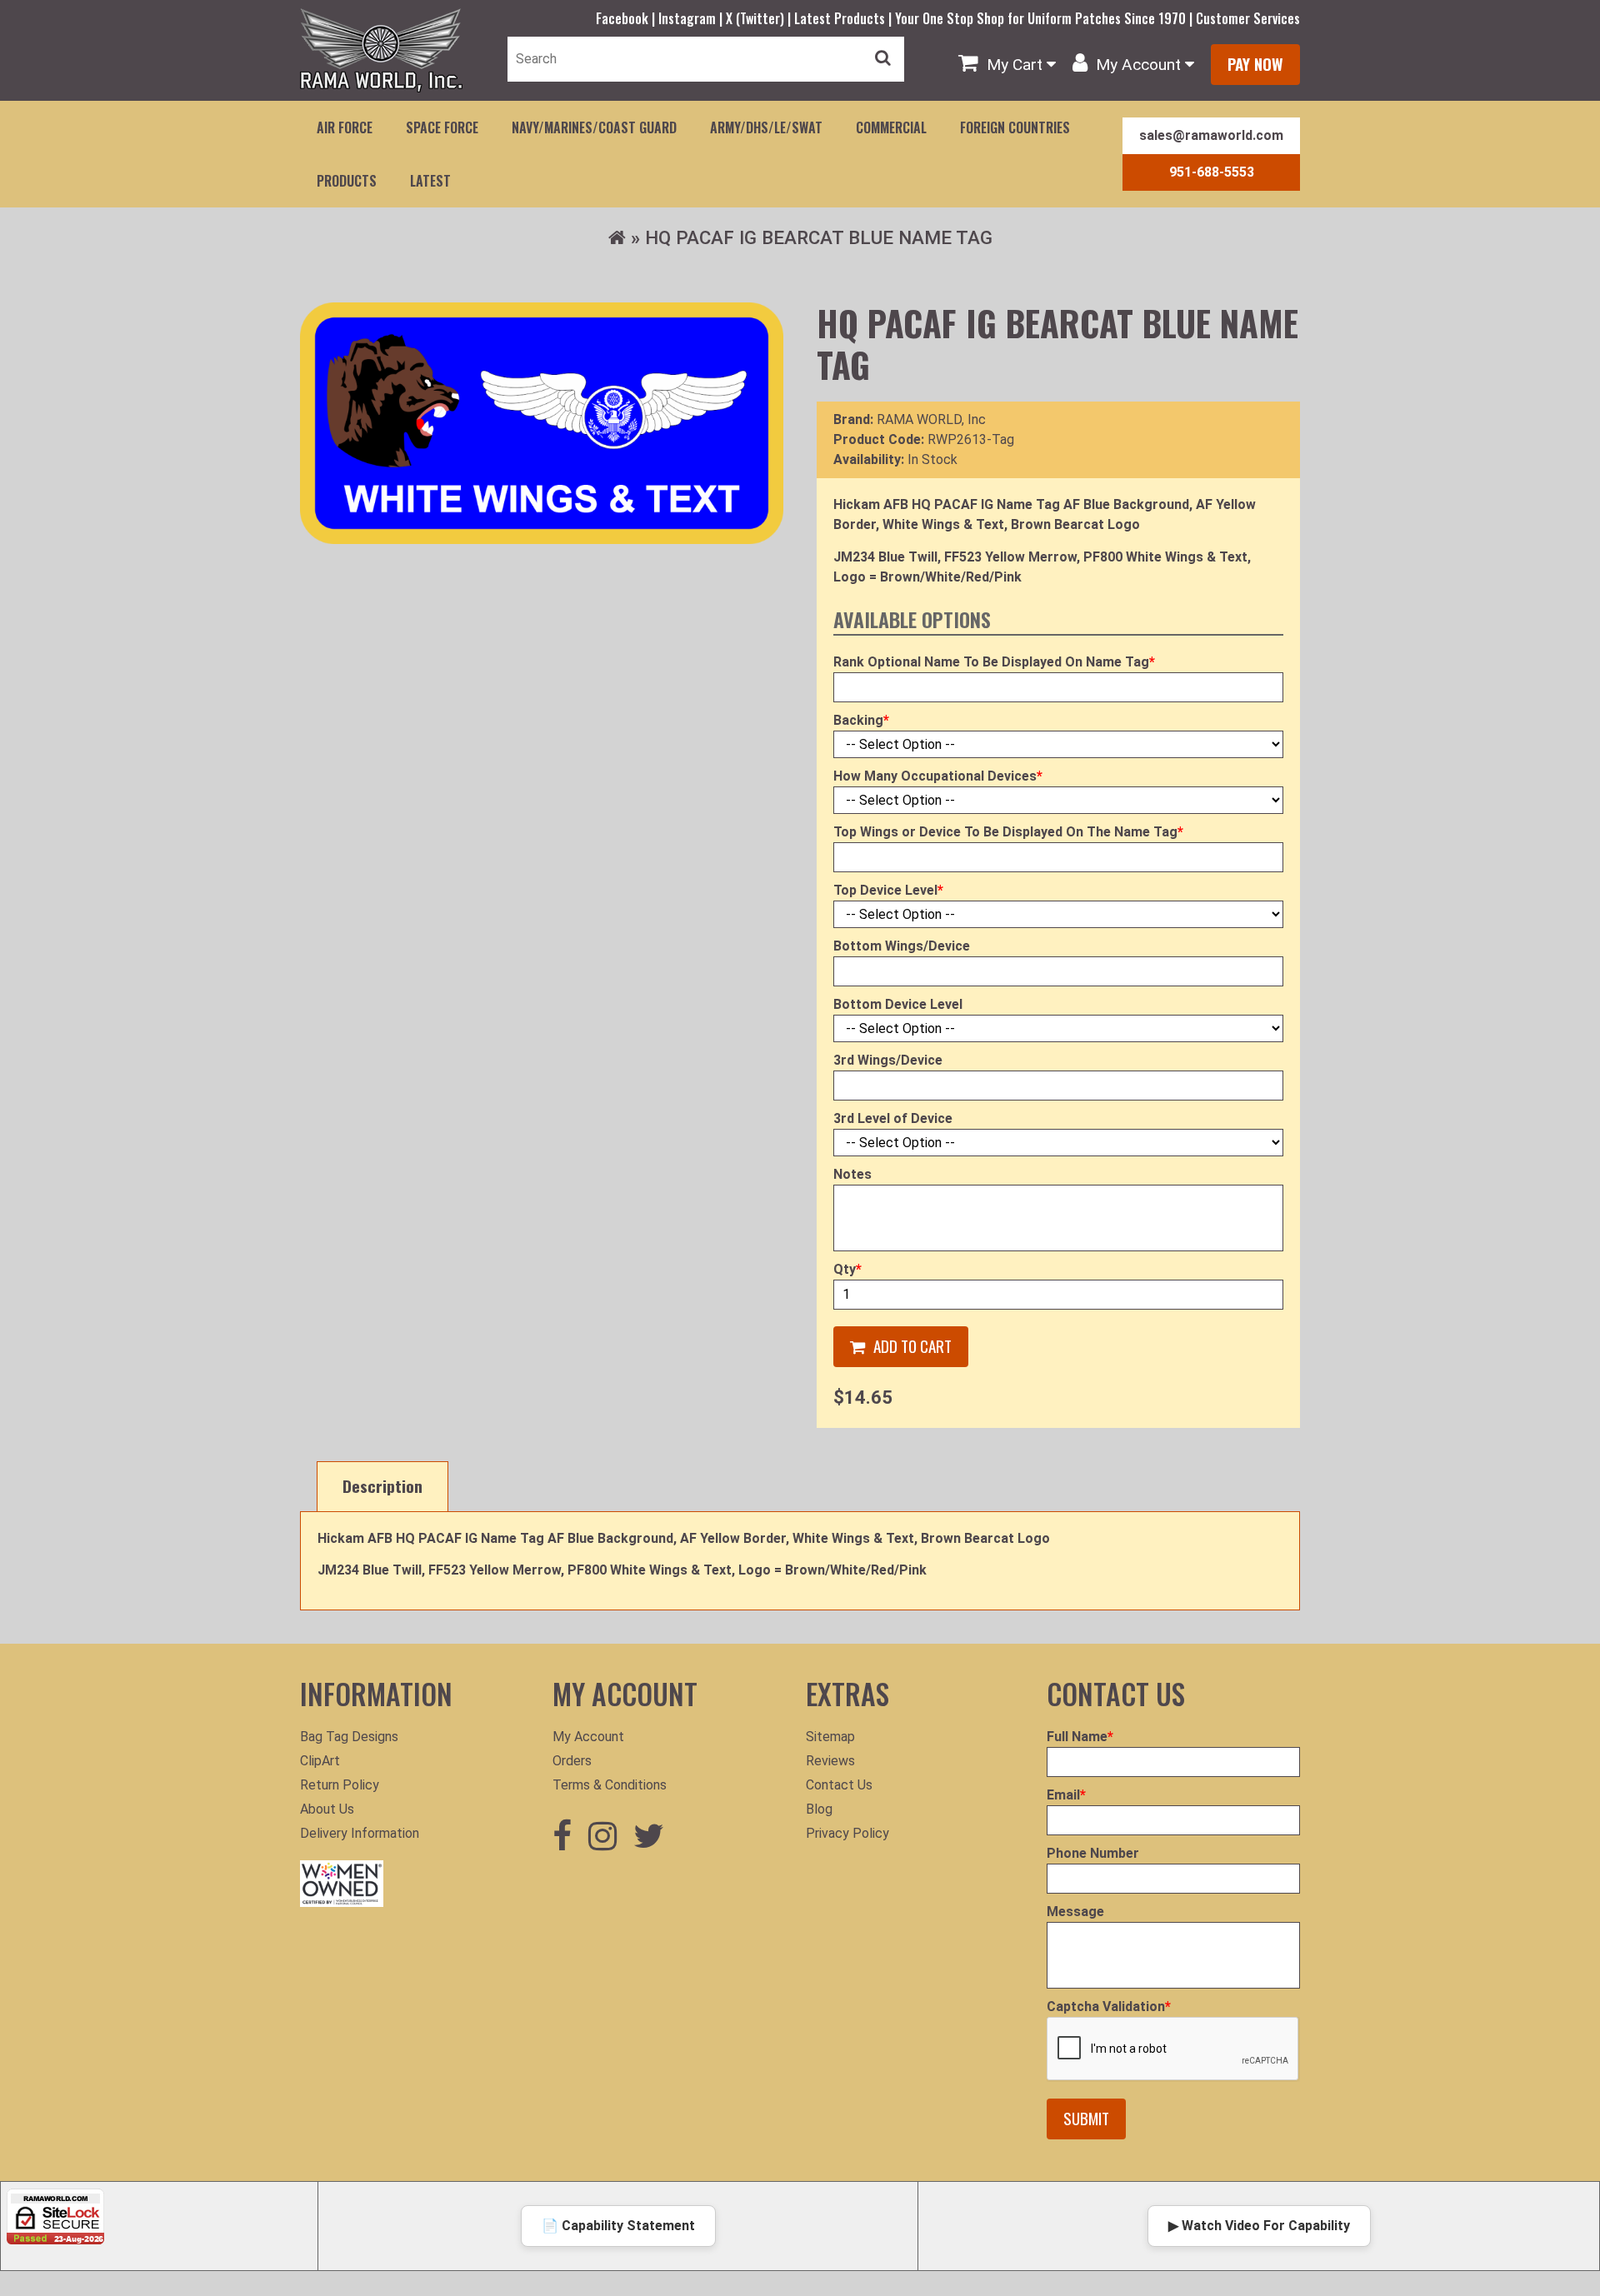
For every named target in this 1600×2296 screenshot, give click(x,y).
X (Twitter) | (760, 18)
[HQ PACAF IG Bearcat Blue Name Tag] (542, 423)
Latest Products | (845, 18)
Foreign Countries (1015, 127)
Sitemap (830, 1737)
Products (347, 181)
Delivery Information (360, 1833)
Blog (819, 1809)
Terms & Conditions (610, 1785)
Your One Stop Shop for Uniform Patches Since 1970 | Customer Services (1097, 18)
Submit (1086, 2118)
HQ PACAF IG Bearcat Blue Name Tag (819, 237)
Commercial (891, 127)
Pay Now (1255, 64)
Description (382, 1486)
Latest (430, 181)
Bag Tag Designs (349, 1737)
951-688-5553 (1212, 172)
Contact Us (839, 1785)
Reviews (830, 1761)
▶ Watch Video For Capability (1259, 2226)
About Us (327, 1809)
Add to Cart (912, 1346)
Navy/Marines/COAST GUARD (594, 127)
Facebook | (627, 18)
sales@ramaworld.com (1211, 135)
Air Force (345, 127)
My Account (588, 1737)
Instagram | (692, 18)
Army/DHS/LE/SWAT (766, 127)
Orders (572, 1761)
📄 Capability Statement (618, 2226)
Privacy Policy (847, 1833)
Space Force (442, 127)
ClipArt (320, 1761)
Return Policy (340, 1785)
